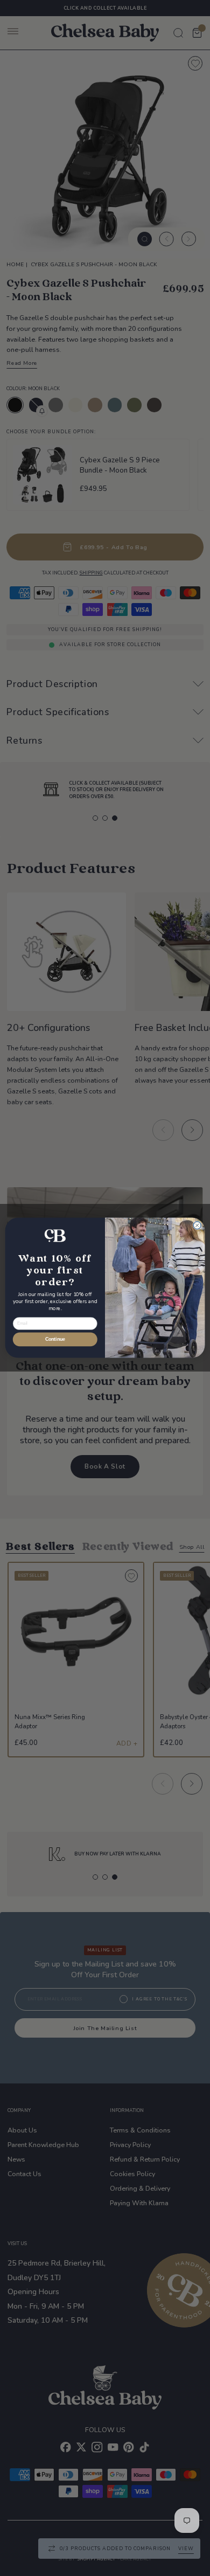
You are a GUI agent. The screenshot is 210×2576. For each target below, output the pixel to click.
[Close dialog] (197, 1225)
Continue (55, 1340)
